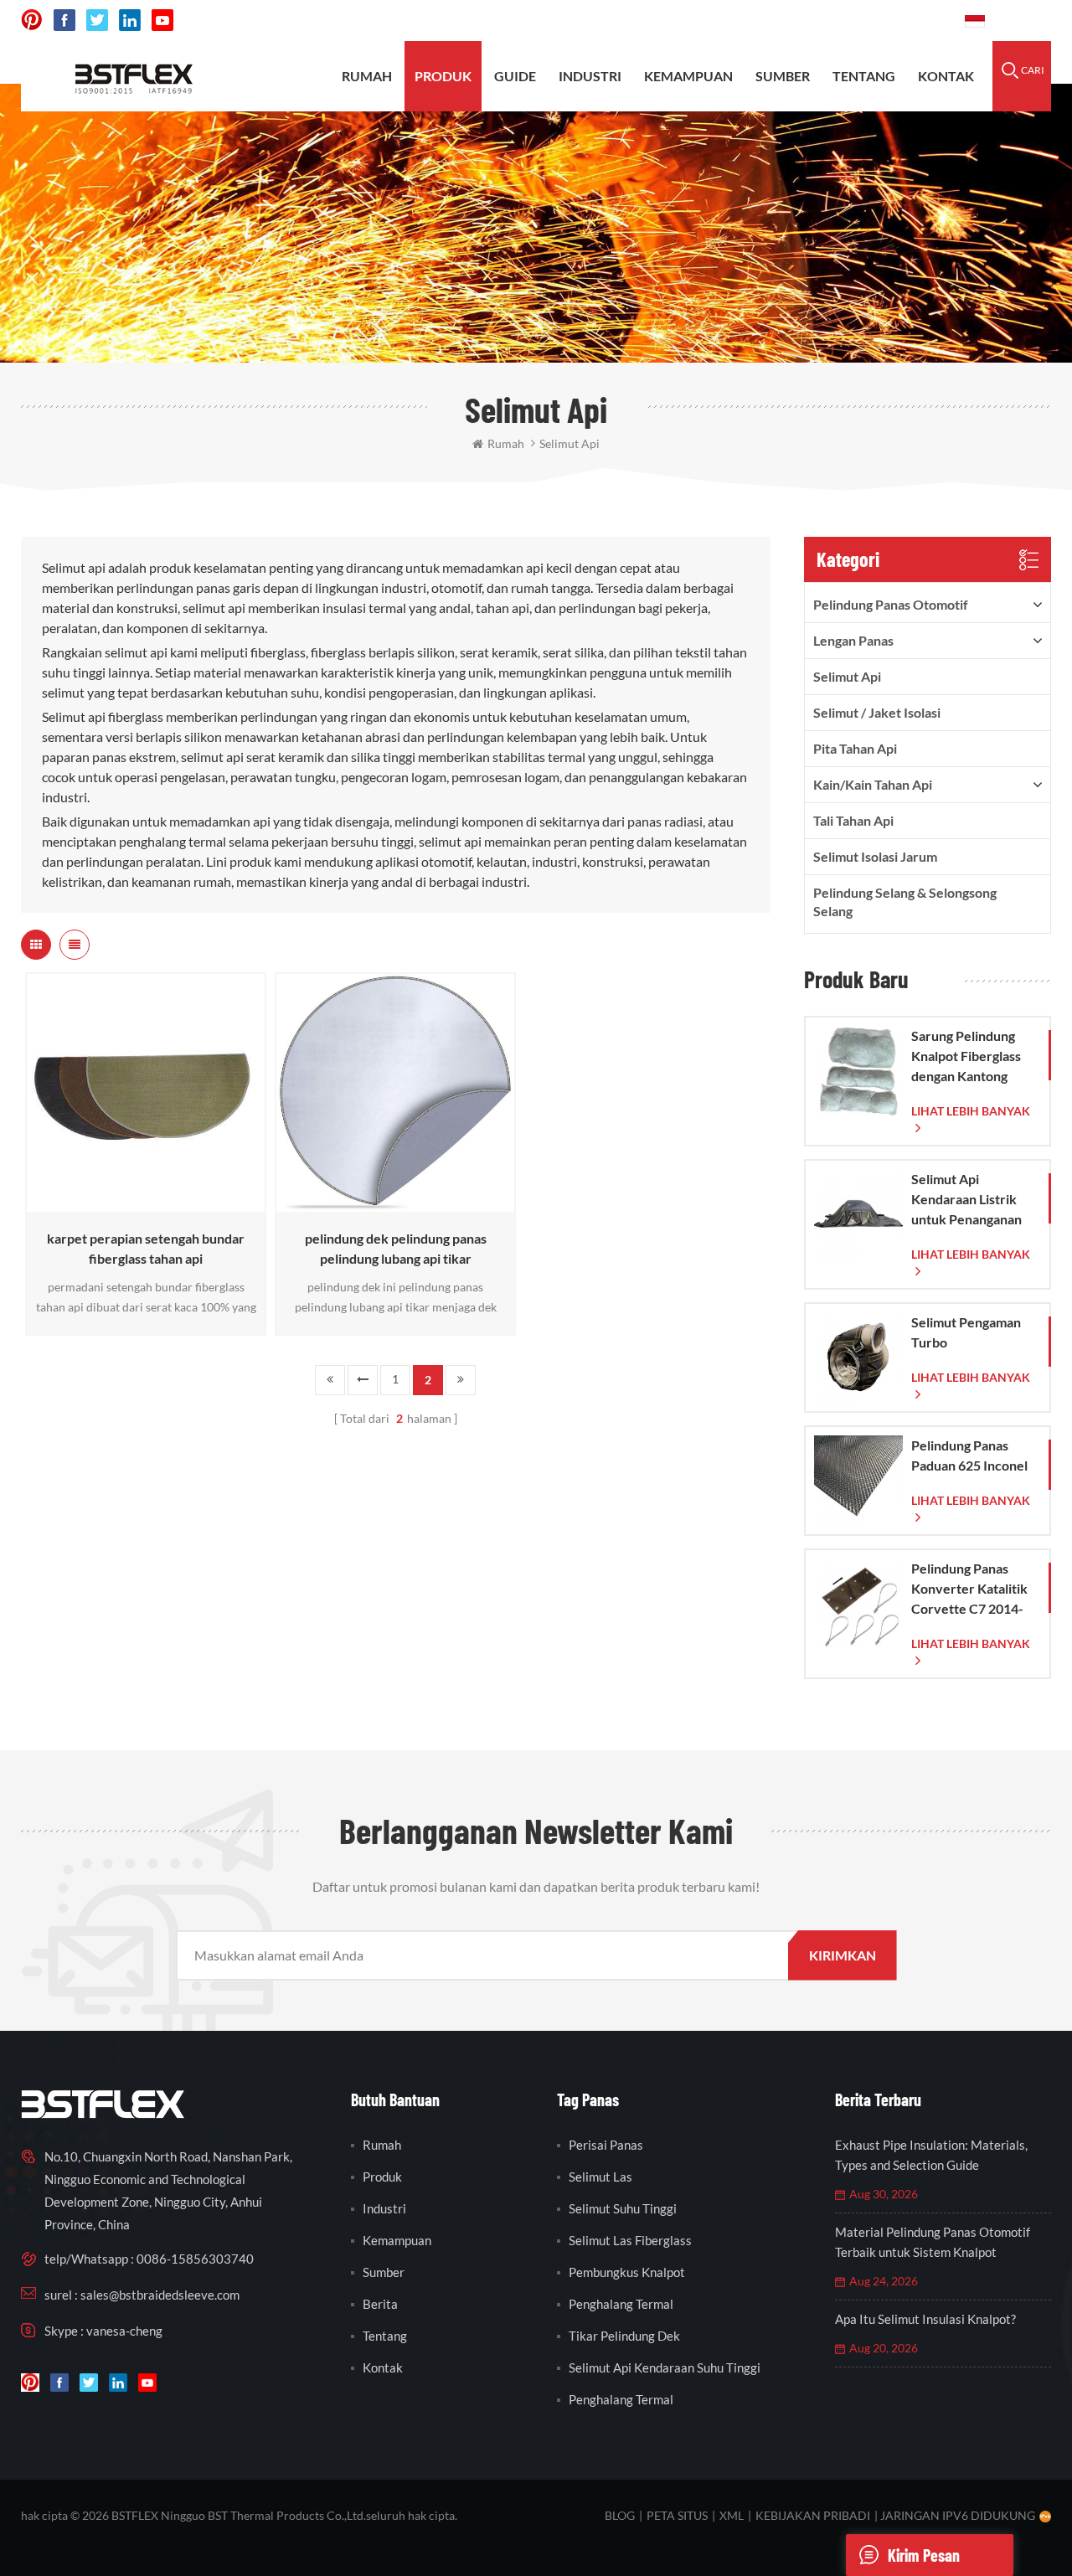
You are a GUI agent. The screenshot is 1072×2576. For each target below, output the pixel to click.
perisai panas (606, 2145)
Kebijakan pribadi (813, 2515)
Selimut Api (847, 676)
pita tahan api (855, 748)
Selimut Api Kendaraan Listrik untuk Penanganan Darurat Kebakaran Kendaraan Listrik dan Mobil (969, 1200)
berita (380, 2304)
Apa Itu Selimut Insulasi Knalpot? (925, 2319)
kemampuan (688, 76)
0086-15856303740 (889, 21)
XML (732, 2515)
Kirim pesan (924, 2555)
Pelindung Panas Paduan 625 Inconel (969, 1455)
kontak (946, 76)
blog (620, 2515)
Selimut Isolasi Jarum (875, 856)
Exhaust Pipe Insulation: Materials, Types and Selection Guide (931, 2155)
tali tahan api (853, 820)
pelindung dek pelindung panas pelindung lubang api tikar (396, 1248)
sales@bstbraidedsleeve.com (720, 21)
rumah (367, 76)
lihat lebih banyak (142, 1204)
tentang (864, 76)
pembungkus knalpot (627, 2272)
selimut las (600, 2177)
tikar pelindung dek (624, 2336)
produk (443, 76)
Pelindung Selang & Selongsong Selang (905, 902)
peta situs (677, 2515)
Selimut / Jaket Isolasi (877, 712)
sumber (783, 76)
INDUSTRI (590, 76)
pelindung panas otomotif (891, 604)
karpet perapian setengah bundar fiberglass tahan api (146, 1248)
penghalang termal (621, 2304)
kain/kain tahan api (873, 784)
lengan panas (853, 640)
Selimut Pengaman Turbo (966, 1332)
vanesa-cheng (124, 2331)
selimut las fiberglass (630, 2240)
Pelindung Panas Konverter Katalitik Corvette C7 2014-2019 (969, 1589)
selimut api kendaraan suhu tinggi (665, 2367)
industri (384, 2208)
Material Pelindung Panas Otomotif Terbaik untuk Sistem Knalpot (933, 2242)
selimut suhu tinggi (623, 2208)
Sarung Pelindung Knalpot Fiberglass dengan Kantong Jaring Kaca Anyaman (966, 1057)
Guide (515, 76)
